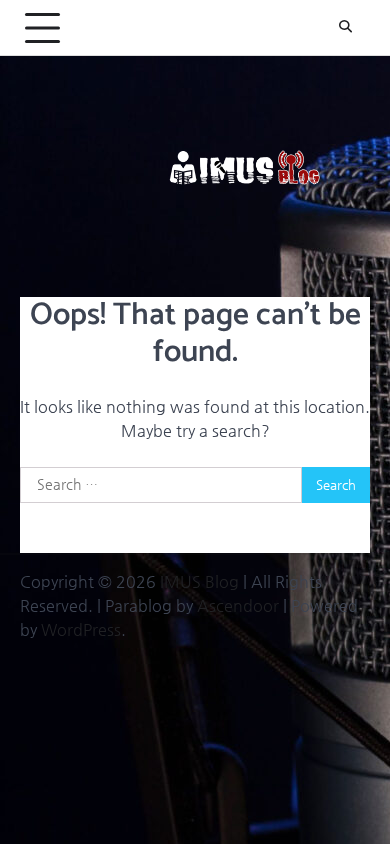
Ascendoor (238, 605)
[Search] (345, 28)
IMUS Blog (199, 581)
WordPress (81, 629)
